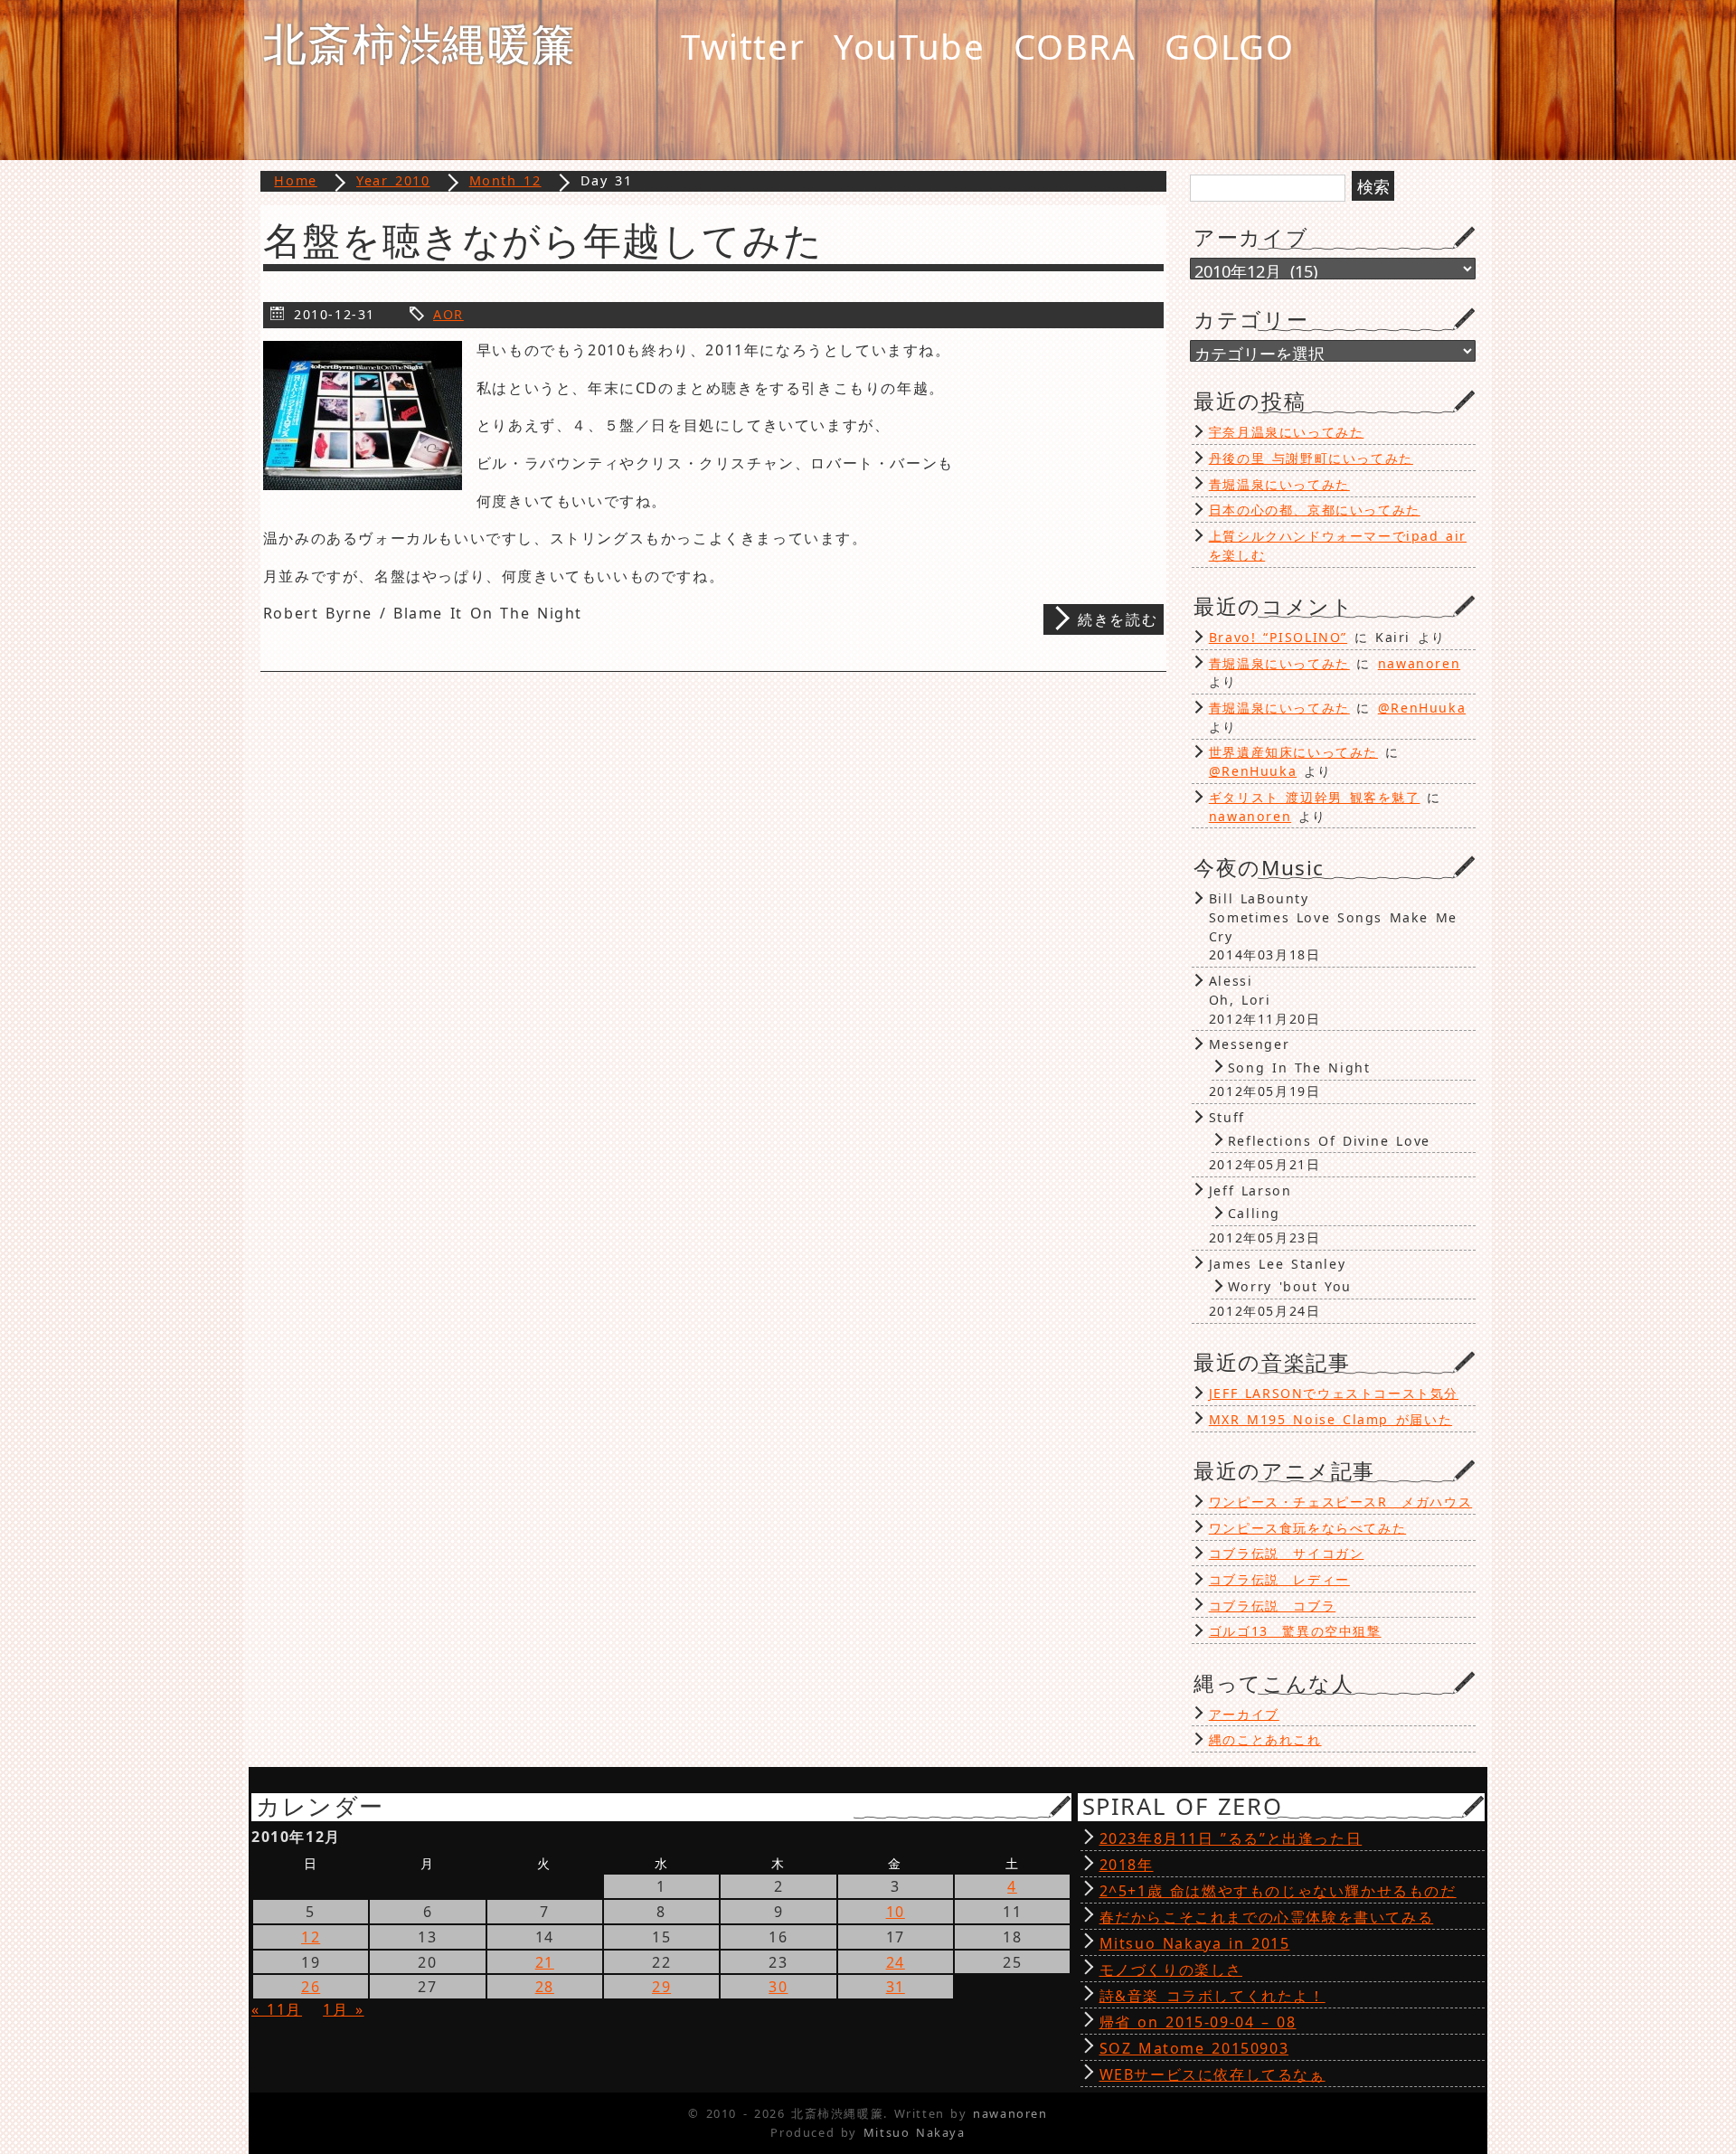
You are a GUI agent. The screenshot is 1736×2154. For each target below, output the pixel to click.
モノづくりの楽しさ (1171, 1970)
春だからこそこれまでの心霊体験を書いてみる (1267, 1917)
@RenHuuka (1422, 708)
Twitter (743, 46)
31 (896, 1987)
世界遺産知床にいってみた (1293, 752)
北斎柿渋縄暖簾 (420, 43)
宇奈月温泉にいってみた (1287, 432)
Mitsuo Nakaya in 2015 (1195, 1943)
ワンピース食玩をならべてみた (1307, 1528)
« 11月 (277, 2009)
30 (778, 1987)
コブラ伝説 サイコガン (1287, 1553)
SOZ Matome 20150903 (1194, 2048)
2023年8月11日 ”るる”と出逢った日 (1231, 1838)
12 (311, 1937)
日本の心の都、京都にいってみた (1315, 510)
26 (311, 1987)
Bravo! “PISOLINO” (1278, 637)
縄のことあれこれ (1265, 1739)
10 (896, 1912)
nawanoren (1419, 663)
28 (545, 1987)
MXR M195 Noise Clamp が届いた (1330, 1419)
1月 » (343, 2009)
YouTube (909, 46)
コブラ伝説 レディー (1279, 1579)
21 (545, 1962)
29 (661, 1987)
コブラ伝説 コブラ (1272, 1606)
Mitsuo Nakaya (915, 2132)
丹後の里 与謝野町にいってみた (1311, 458)
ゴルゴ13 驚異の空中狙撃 (1295, 1631)
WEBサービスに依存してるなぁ (1212, 2074)
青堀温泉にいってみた (1279, 484)
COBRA (1075, 46)
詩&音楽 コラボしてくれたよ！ (1212, 1996)
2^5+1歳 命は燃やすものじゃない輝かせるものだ (1278, 1891)
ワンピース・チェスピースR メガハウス (1340, 1502)
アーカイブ (1244, 1714)
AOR (448, 314)
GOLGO (1229, 46)
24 (896, 1962)
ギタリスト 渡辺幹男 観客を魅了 (1315, 797)
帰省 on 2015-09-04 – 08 (1198, 2022)
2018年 (1127, 1865)
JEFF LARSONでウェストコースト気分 (1334, 1393)
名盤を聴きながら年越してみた (543, 240)
